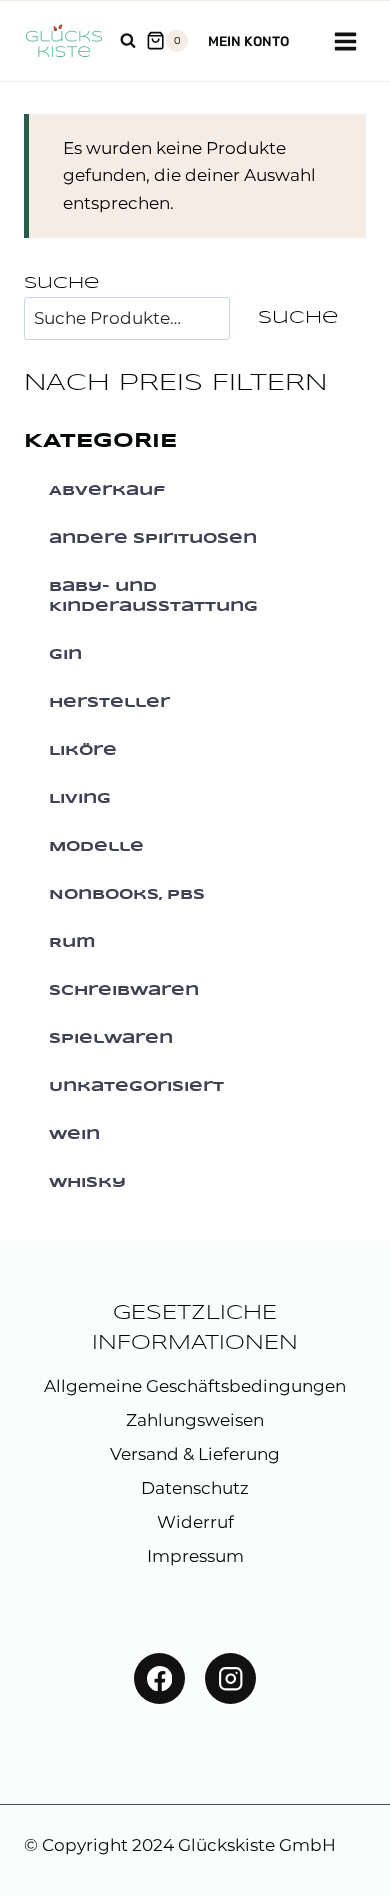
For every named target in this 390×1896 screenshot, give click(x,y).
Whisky (87, 1183)
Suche (61, 283)
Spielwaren (111, 1039)
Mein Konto (248, 41)
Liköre (83, 751)
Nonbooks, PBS (127, 895)
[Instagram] (230, 1678)
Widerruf (195, 1522)
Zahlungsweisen (195, 1420)
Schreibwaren (124, 991)
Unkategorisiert (136, 1087)
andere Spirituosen (153, 539)
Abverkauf (107, 491)
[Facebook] (159, 1678)
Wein (74, 1135)
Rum (72, 943)
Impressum (195, 1556)
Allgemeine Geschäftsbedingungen (195, 1386)
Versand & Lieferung (195, 1454)
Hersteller (109, 703)
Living (80, 799)
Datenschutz (195, 1488)
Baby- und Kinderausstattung (153, 597)
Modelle (96, 847)
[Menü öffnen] (345, 41)
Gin (65, 655)
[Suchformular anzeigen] (128, 41)
